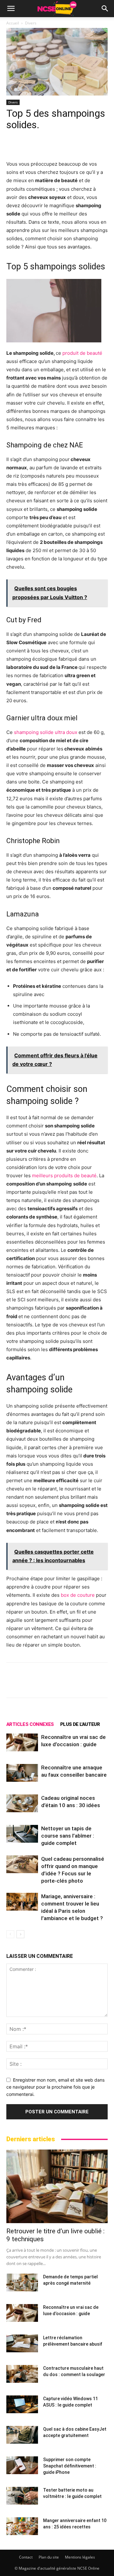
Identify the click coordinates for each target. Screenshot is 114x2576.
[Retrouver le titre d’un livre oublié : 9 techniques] (57, 2186)
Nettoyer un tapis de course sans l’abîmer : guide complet (68, 1836)
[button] (11, 9)
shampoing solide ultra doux (46, 732)
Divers (31, 23)
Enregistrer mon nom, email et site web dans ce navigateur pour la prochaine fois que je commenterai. (55, 2087)
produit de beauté (82, 353)
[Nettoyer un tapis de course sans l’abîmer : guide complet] (22, 1834)
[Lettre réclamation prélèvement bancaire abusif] (22, 2343)
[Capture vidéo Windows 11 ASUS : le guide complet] (22, 2404)
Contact (26, 2557)
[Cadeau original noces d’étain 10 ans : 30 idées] (22, 1803)
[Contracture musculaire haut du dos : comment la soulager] (22, 2374)
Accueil (13, 23)
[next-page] (20, 1934)
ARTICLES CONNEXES (30, 1724)
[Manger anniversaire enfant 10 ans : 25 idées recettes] (22, 2526)
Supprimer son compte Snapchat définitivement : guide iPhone (70, 2466)
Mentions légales (80, 2557)
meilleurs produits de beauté (64, 1176)
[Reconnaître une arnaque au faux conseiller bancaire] (22, 1773)
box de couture (78, 1595)
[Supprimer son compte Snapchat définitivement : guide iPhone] (22, 2465)
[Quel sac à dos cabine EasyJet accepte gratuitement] (22, 2435)
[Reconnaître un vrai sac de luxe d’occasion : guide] (22, 1742)
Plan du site (49, 2557)
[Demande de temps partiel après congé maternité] (22, 2282)
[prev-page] (10, 1934)
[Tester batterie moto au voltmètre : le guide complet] (22, 2496)
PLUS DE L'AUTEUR (80, 1724)
